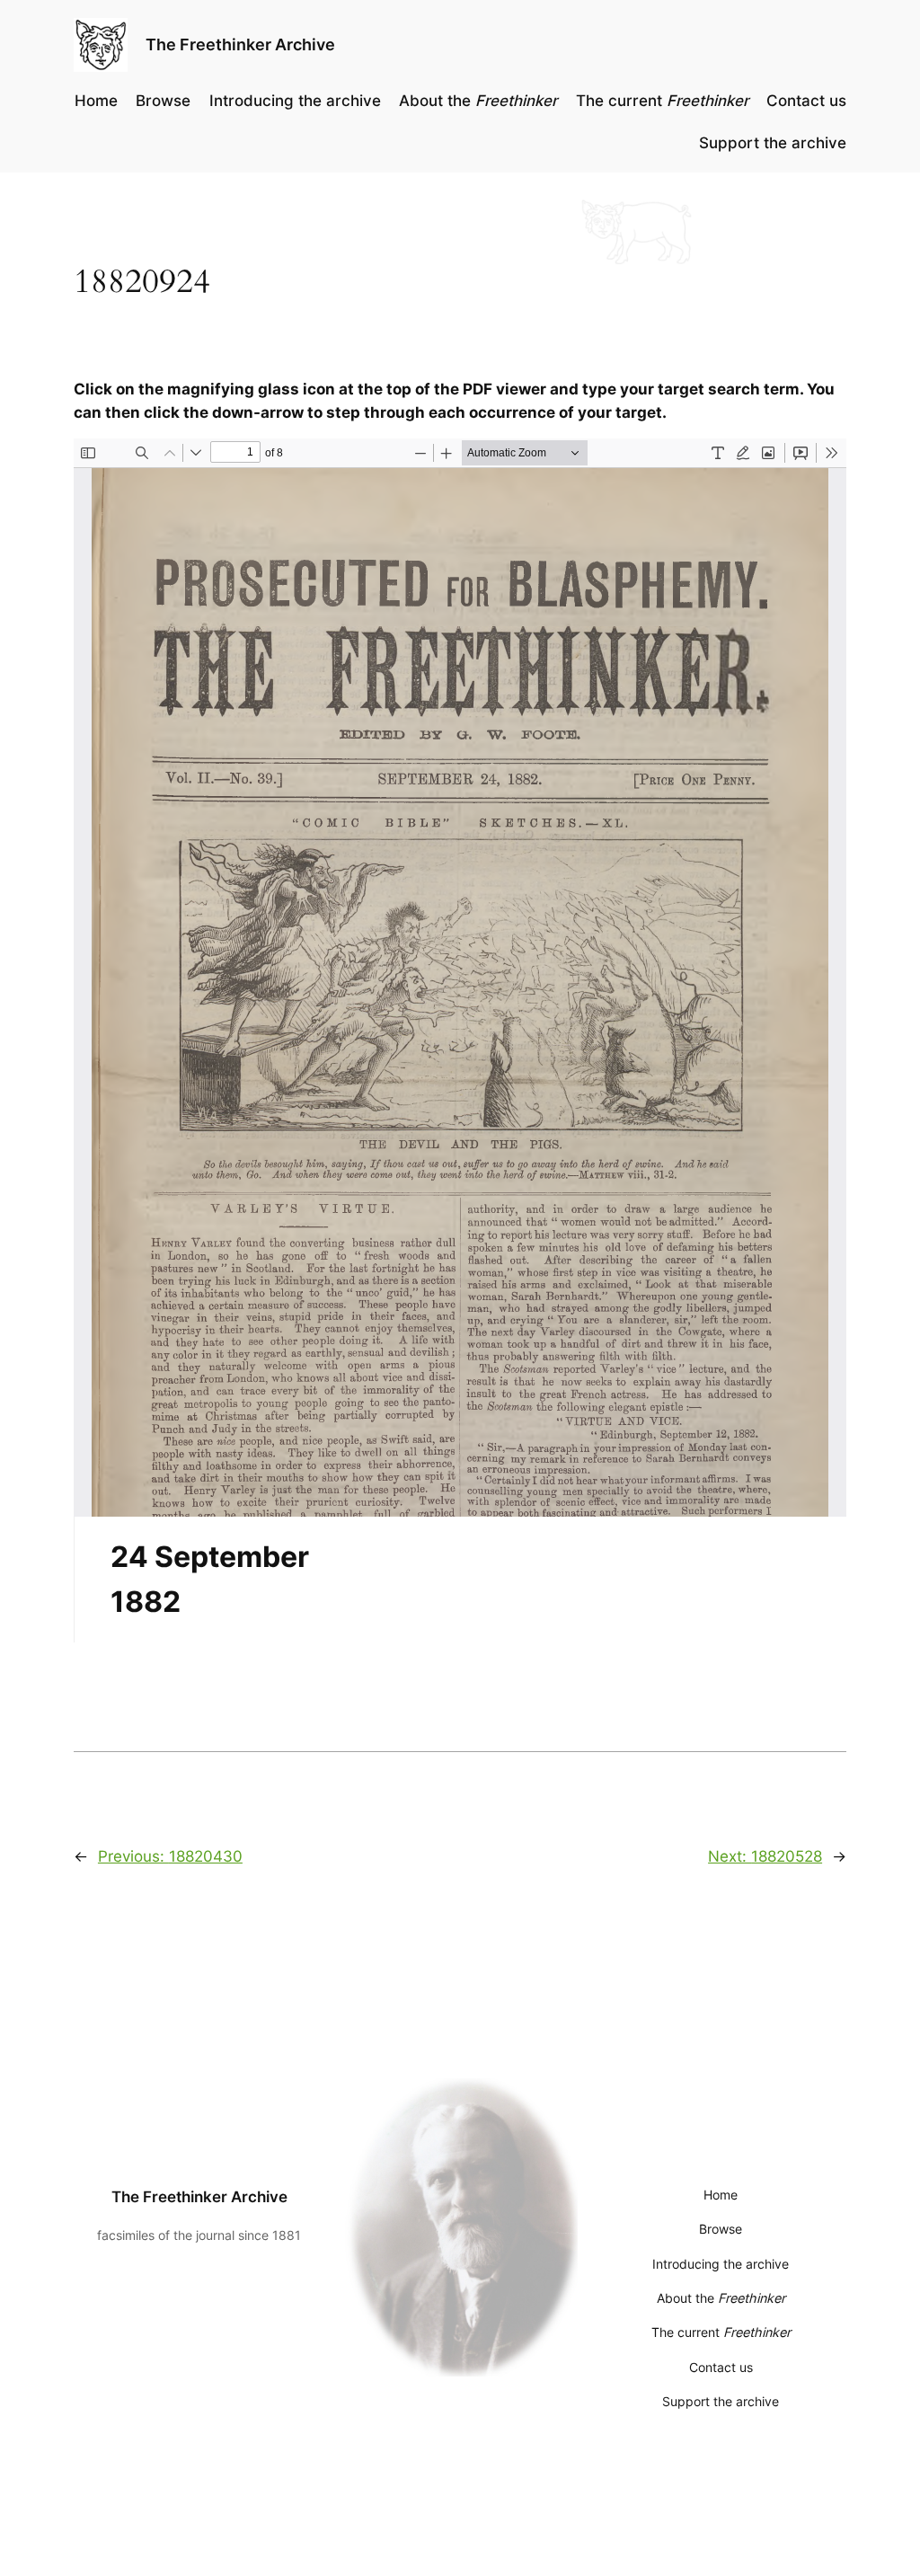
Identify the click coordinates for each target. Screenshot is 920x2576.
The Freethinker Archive (240, 44)
